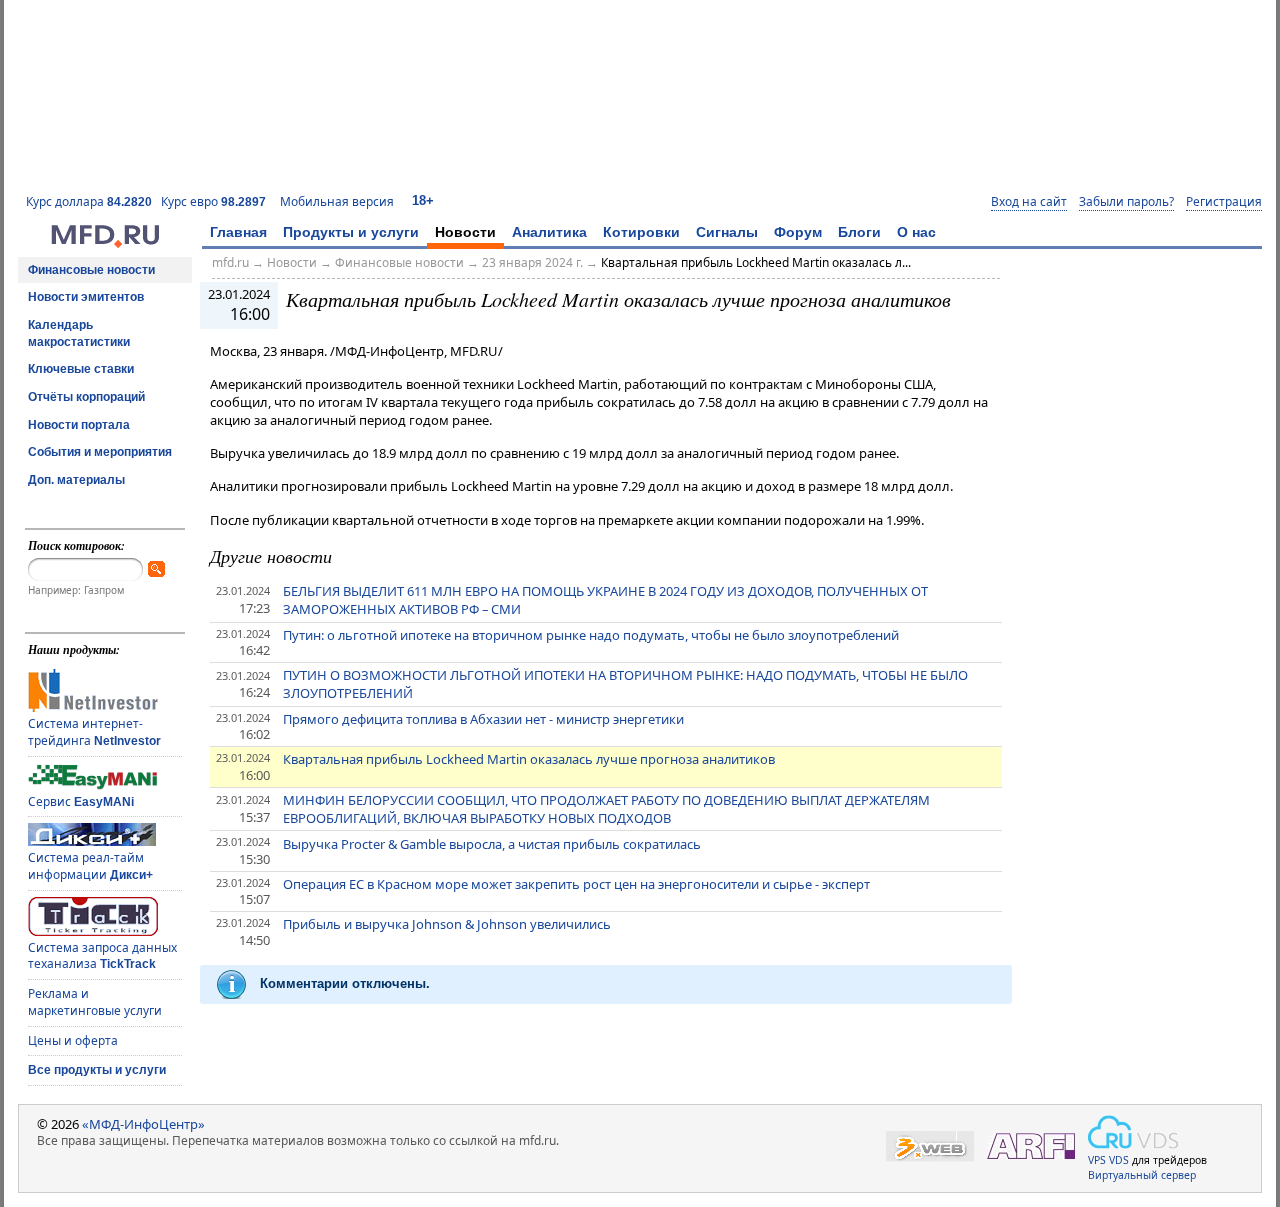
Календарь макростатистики (79, 333)
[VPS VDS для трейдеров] (1133, 1132)
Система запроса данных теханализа (102, 956)
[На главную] (105, 243)
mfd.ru (230, 262)
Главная (238, 232)
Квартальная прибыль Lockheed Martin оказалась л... (756, 262)
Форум (798, 232)
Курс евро (213, 201)
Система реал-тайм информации (90, 866)
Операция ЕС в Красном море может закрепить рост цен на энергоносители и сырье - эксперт (576, 884)
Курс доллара (89, 201)
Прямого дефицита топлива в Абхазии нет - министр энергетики (483, 719)
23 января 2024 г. (532, 262)
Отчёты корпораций (86, 397)
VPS (1097, 1160)
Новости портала (79, 425)
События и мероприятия (100, 452)
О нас (916, 232)
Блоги (859, 232)
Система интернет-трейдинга (94, 732)
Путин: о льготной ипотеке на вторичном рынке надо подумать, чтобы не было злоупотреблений (591, 635)
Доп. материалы (76, 480)
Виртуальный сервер (1142, 1175)
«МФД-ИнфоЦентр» (143, 1124)
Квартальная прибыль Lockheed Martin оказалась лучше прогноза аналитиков (529, 759)
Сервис (81, 801)
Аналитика (549, 232)
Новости (465, 232)
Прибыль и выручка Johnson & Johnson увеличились (447, 924)
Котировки (641, 232)
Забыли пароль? (1126, 202)
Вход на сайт (1029, 202)
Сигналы (727, 232)
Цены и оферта (73, 1040)
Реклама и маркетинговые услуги (95, 1002)
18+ (423, 200)
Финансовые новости (91, 270)
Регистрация (1224, 202)
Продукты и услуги (351, 232)
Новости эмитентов (86, 297)
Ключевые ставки (81, 369)
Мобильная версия (337, 201)
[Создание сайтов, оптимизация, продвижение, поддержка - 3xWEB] (930, 1146)
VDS (1119, 1160)
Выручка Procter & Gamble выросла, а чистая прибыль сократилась (492, 844)
